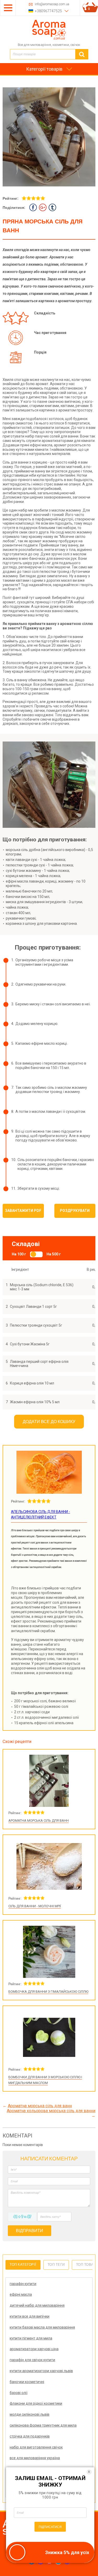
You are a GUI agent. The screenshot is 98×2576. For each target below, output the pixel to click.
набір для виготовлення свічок (36, 2447)
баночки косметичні (27, 2382)
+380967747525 (48, 11)
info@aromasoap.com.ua (52, 4)
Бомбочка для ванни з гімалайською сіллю (48, 1992)
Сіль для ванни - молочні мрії (35, 1906)
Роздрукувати (75, 1211)
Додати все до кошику (49, 1422)
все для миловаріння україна (35, 2458)
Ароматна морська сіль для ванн (39, 1821)
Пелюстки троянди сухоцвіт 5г (36, 1325)
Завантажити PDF (23, 1211)
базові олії (19, 2393)
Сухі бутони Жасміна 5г (30, 1344)
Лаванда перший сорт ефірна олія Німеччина (39, 1364)
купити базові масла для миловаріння (42, 2327)
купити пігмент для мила (31, 2338)
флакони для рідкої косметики (36, 2403)
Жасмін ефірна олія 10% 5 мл (35, 1402)
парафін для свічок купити (32, 2360)
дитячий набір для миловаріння (37, 2305)
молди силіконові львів (30, 2414)
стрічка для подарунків (30, 2436)
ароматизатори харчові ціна (34, 2349)
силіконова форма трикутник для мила (43, 2425)
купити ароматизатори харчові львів (41, 2371)
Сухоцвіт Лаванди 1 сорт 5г (33, 1307)
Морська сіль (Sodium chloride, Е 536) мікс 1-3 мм (42, 1287)
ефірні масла (21, 2294)
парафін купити (23, 2284)
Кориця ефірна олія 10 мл (32, 1383)
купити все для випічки (30, 2316)
